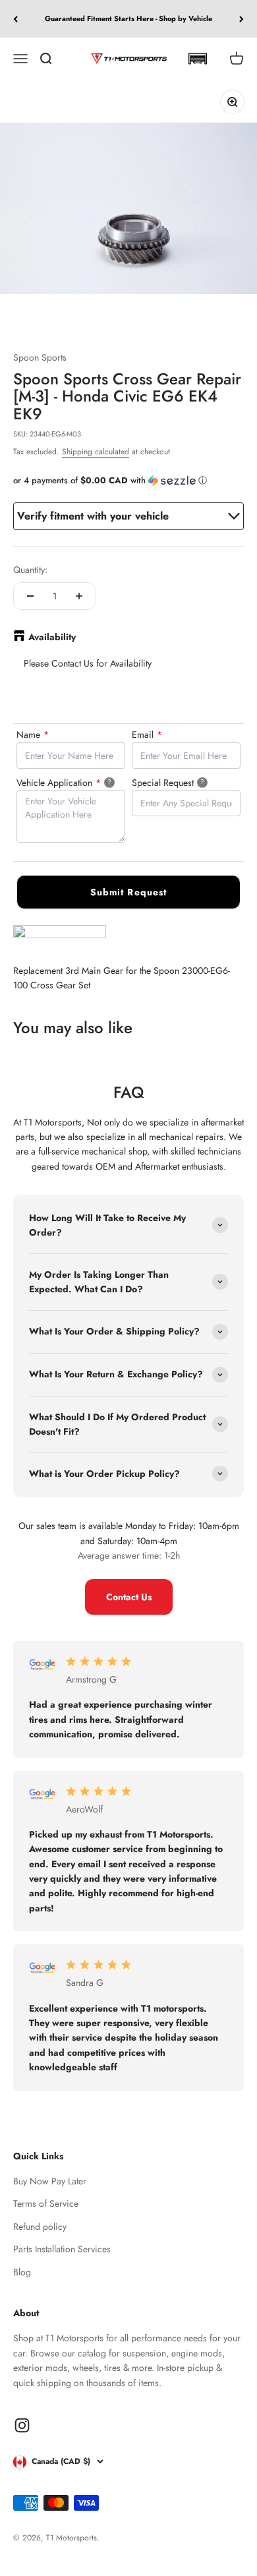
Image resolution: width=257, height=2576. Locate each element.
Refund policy (40, 2227)
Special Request (185, 782)
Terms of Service (46, 2203)
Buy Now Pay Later (50, 2181)
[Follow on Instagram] (22, 2425)
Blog (22, 2272)
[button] (197, 59)
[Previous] (15, 19)
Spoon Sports (40, 357)
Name (33, 734)
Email (147, 734)
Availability (52, 637)
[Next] (242, 19)
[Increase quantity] (79, 596)
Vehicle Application (71, 782)
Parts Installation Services (62, 2249)
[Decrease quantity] (30, 596)
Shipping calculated (96, 452)
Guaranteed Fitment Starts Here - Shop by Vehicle (128, 18)
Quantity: (30, 570)
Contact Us (129, 1597)
